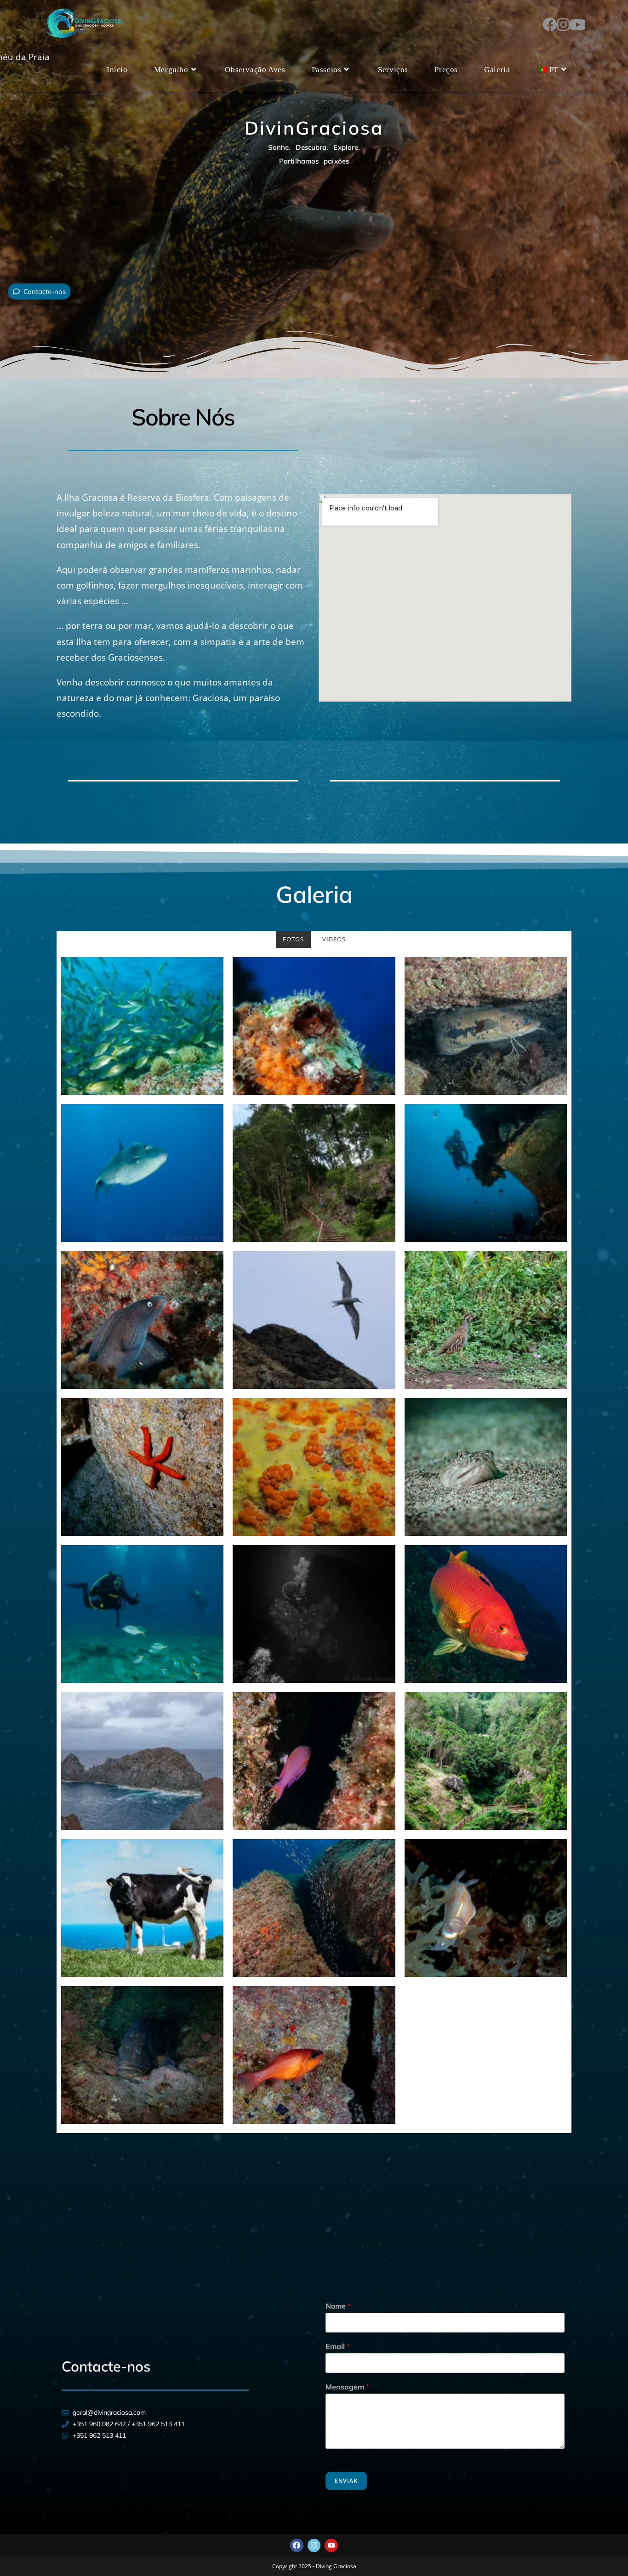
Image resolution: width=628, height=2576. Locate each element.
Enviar (346, 2481)
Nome (338, 2306)
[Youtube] (331, 2545)
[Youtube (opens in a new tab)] (578, 23)
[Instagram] (314, 2545)
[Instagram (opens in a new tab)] (563, 23)
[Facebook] (297, 2545)
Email (338, 2346)
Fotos (293, 939)
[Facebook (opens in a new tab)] (550, 23)
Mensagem (347, 2387)
